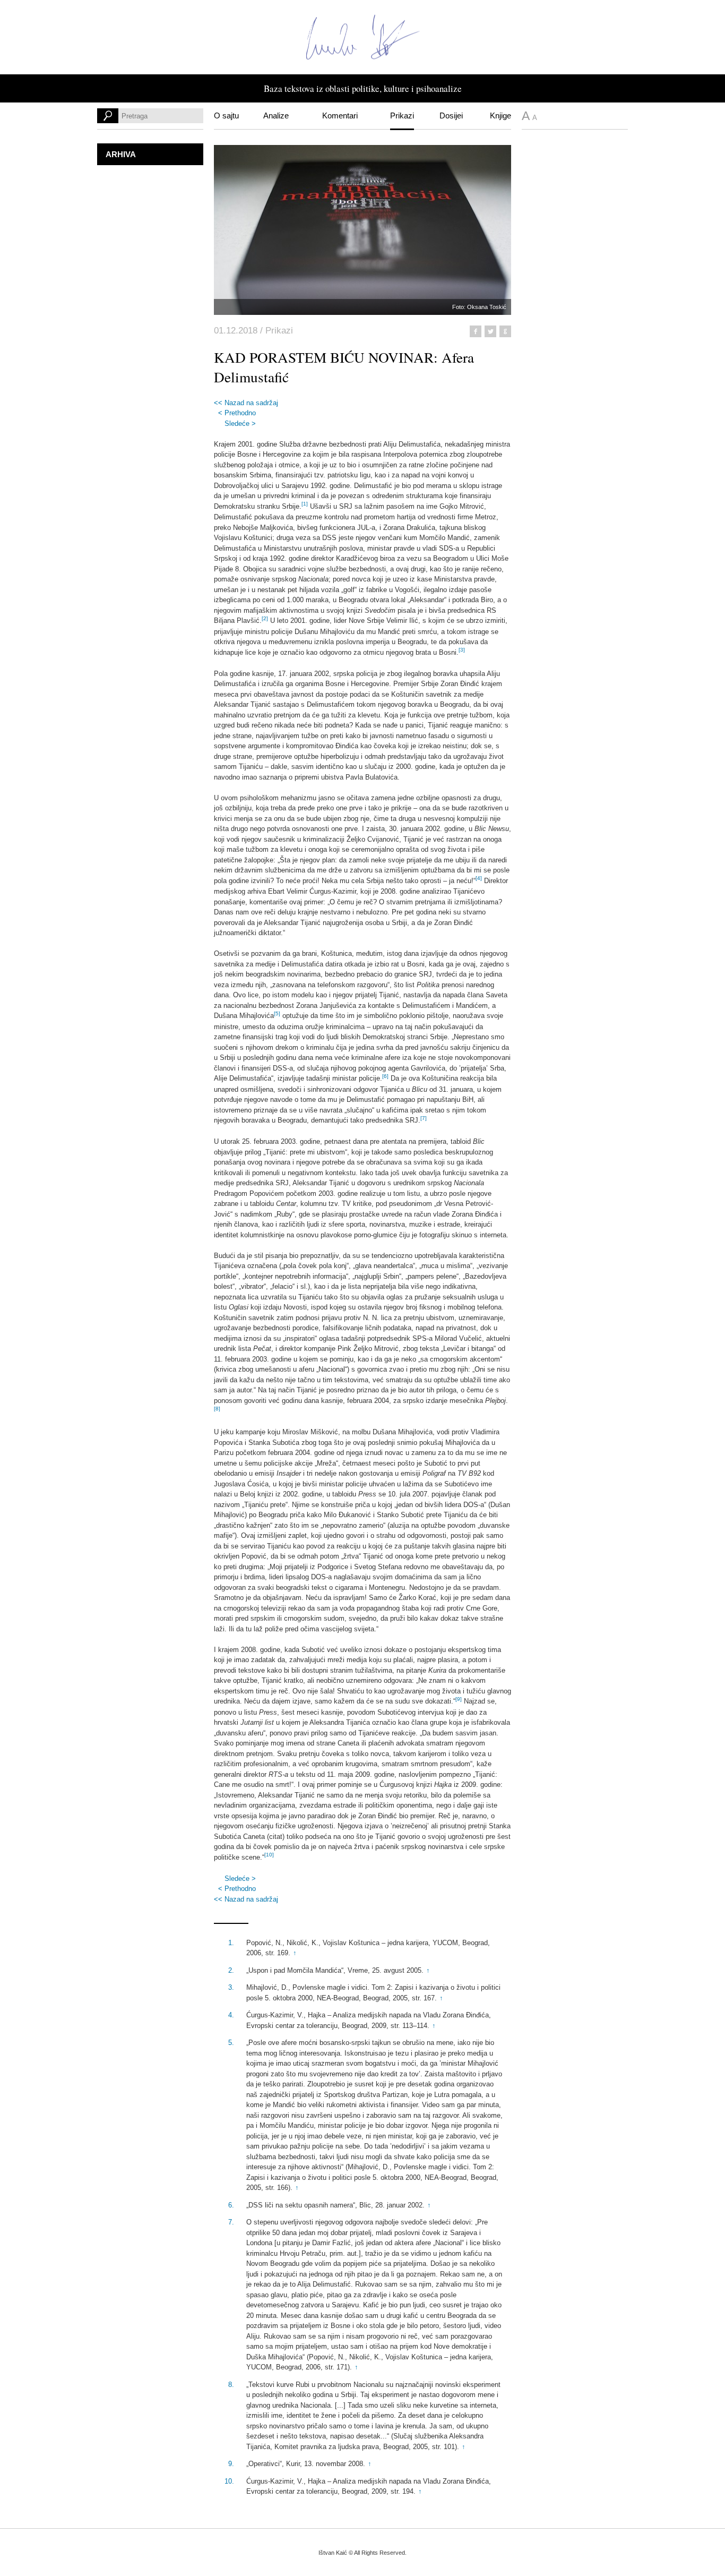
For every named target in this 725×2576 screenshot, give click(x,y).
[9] (459, 1699)
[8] (217, 1409)
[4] (479, 878)
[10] (269, 1855)
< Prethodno (237, 413)
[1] (305, 504)
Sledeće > (240, 423)
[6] (385, 1076)
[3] (462, 650)
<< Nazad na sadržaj (246, 403)
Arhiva (121, 154)
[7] (424, 1118)
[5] (277, 1013)
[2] (265, 618)
